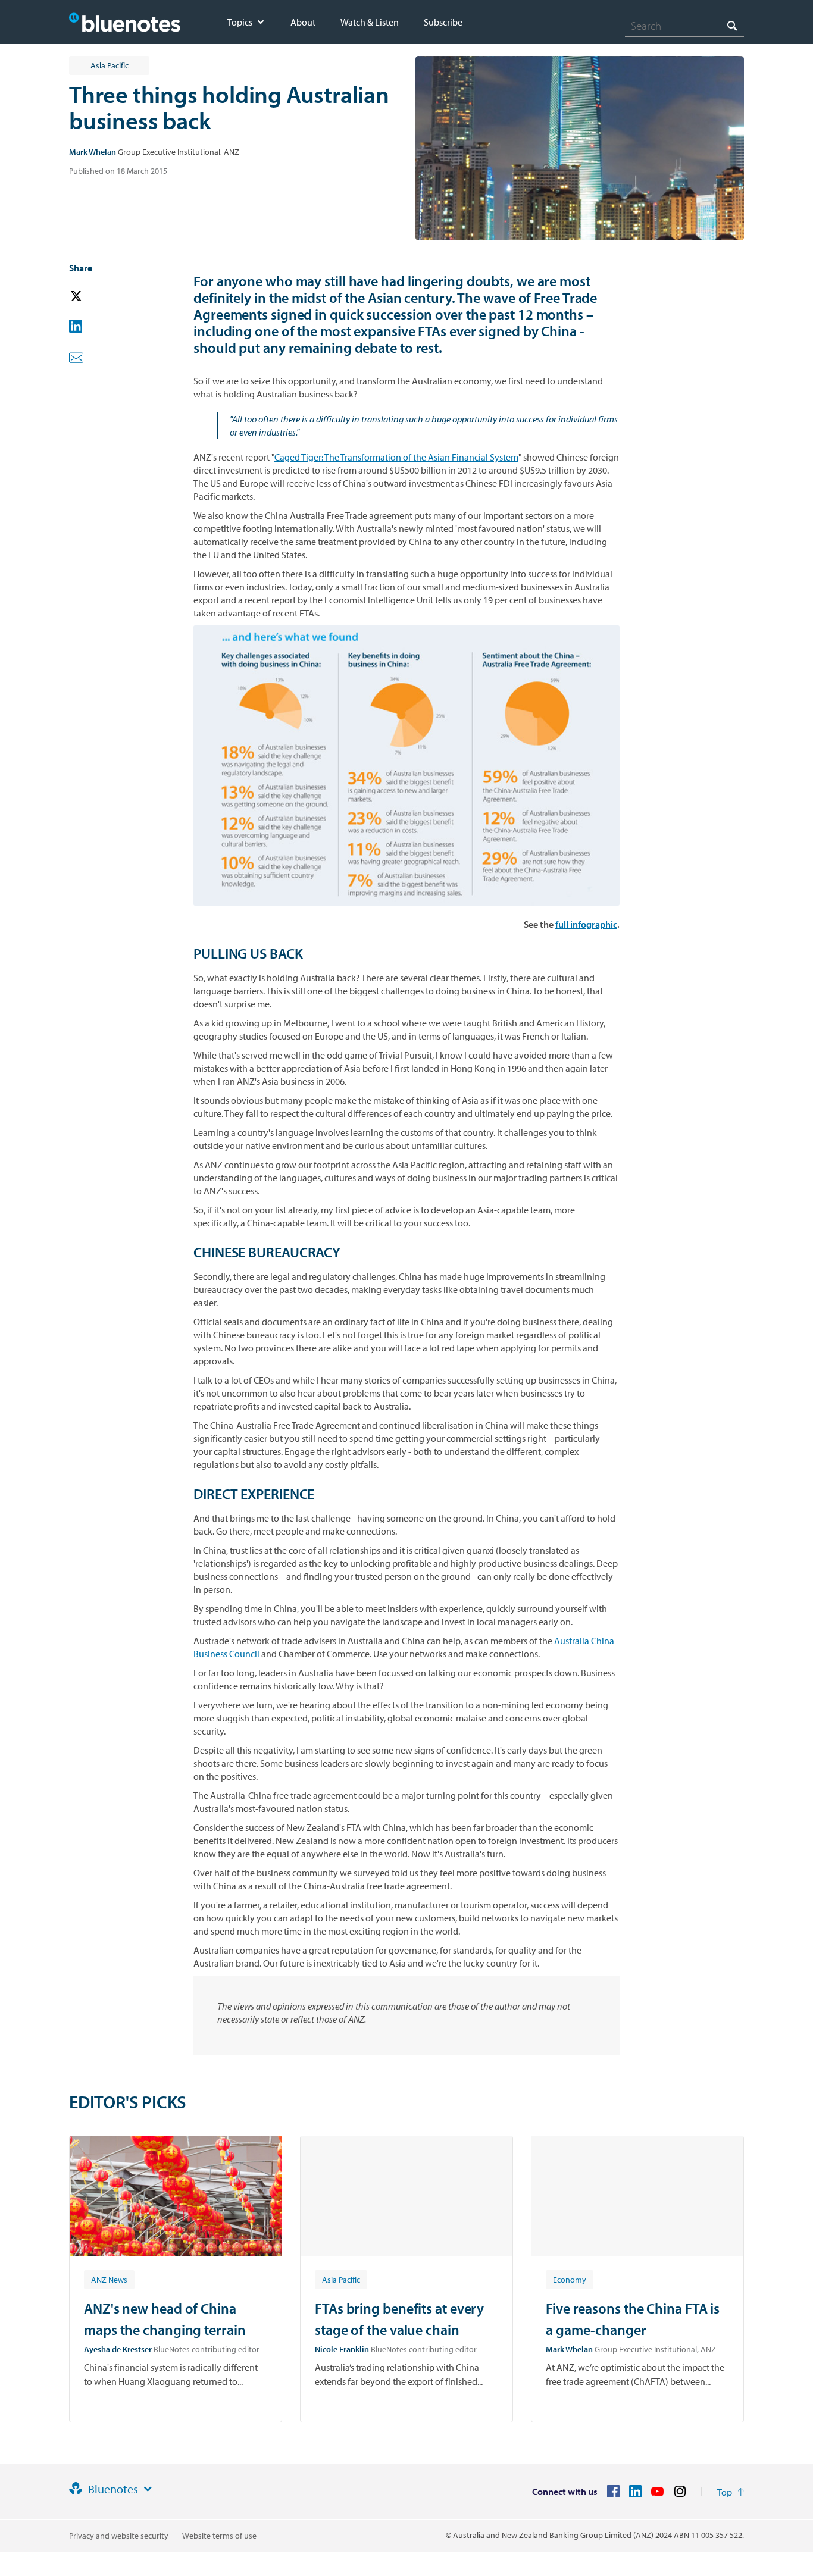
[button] (93, 297)
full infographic (586, 924)
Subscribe (443, 22)
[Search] (732, 25)
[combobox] (684, 26)
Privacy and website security (119, 2536)
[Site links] (148, 2489)
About (303, 22)
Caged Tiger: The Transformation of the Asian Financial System (396, 457)
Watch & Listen (370, 22)
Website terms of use (219, 2536)
